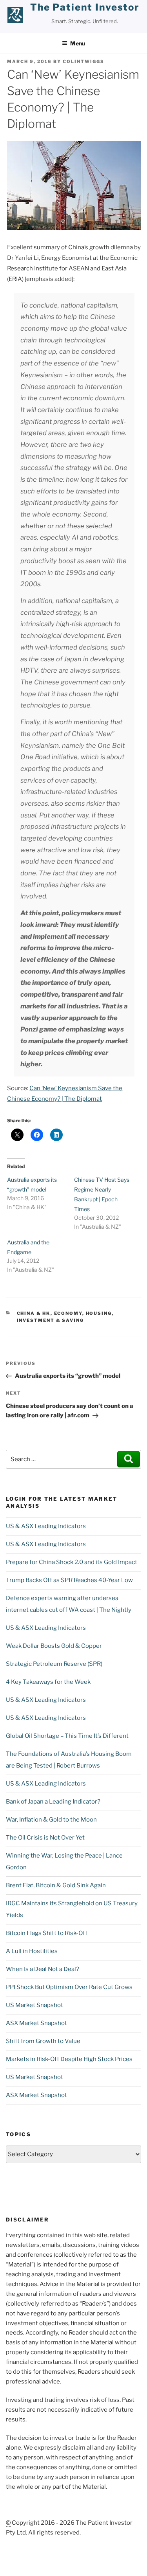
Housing (99, 1313)
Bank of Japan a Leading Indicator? (53, 1802)
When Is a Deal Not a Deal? (43, 1969)
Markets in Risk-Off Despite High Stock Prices (69, 2059)
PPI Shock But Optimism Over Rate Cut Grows (69, 1987)
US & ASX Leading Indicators (46, 1526)
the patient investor (85, 7)
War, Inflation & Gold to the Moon (51, 1820)
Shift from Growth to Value (43, 2041)
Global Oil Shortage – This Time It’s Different (67, 1736)
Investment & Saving (51, 1320)
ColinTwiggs (83, 61)
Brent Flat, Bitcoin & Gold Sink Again (56, 1885)
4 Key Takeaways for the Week (48, 1682)
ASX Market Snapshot (36, 2023)
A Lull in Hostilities (32, 1951)
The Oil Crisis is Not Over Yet (45, 1838)
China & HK (34, 1313)
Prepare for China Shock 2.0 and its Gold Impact (72, 1562)
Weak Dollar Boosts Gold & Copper (54, 1646)
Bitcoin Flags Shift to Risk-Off (47, 1933)
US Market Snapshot (34, 2005)
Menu (78, 43)
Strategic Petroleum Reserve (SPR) (54, 1664)
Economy (68, 1313)
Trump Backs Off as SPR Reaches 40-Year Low (69, 1580)
